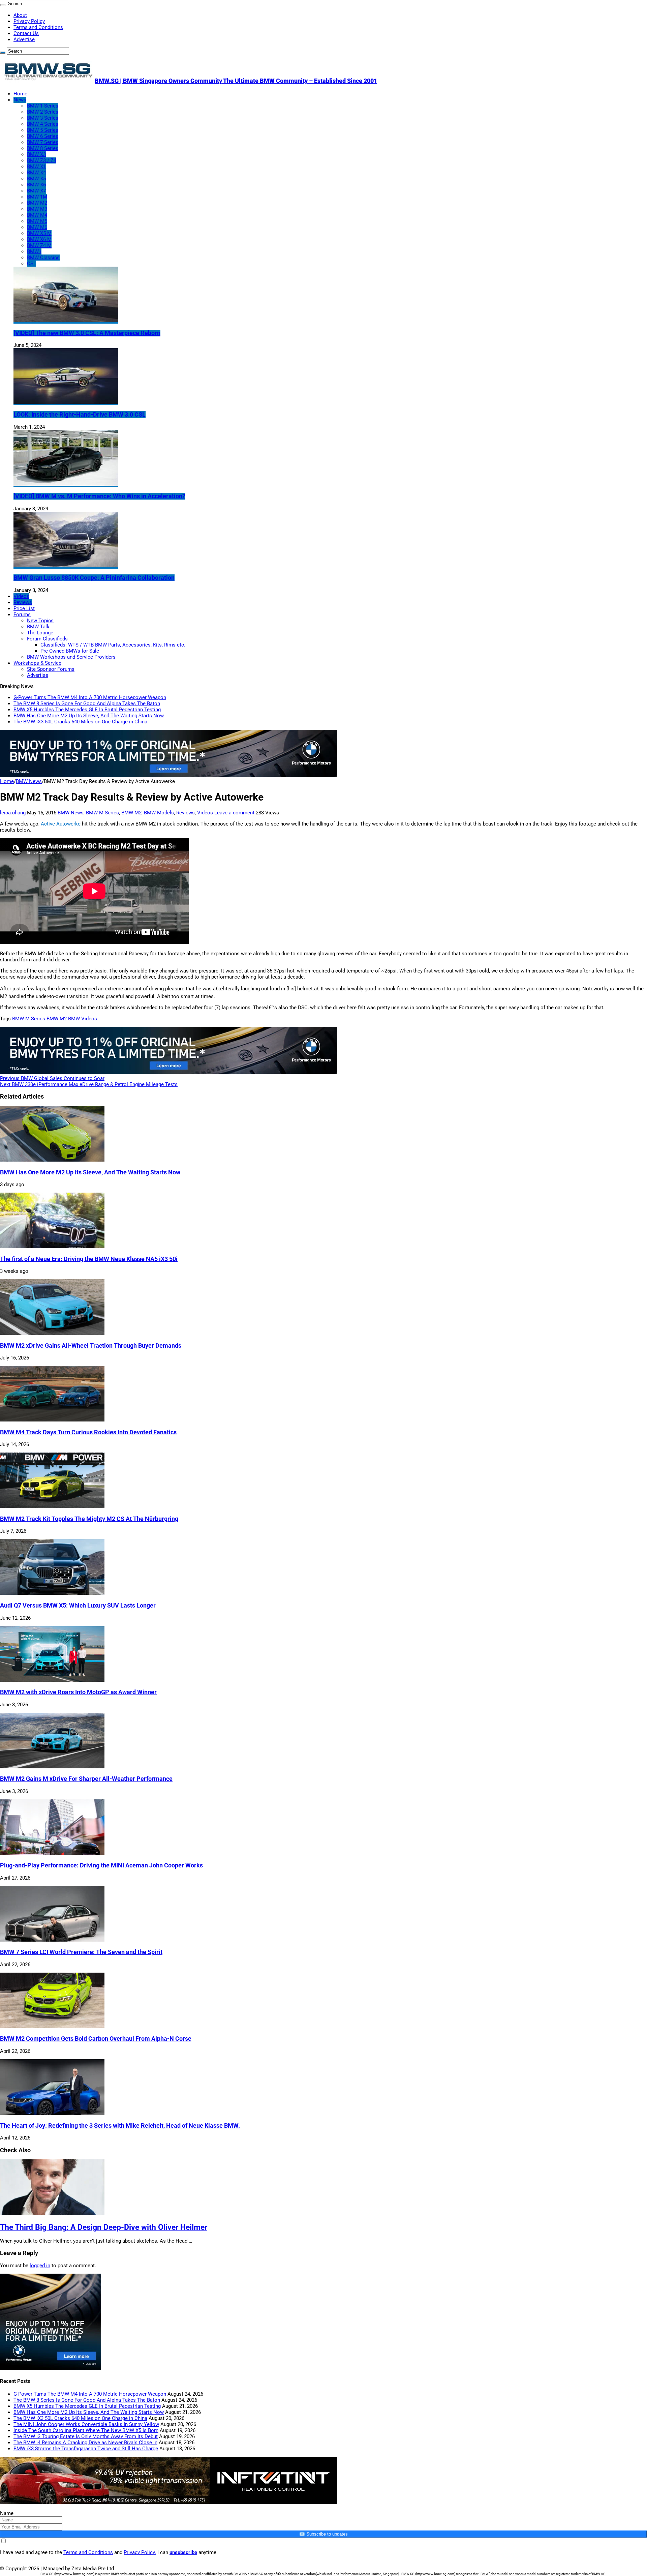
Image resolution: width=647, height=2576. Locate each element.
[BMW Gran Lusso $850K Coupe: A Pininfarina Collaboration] (66, 566)
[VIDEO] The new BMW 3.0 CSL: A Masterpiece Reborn (87, 333)
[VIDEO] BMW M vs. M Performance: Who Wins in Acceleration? (99, 496)
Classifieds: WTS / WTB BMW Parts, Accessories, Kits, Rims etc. (113, 645)
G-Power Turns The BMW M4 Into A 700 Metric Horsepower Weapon (90, 697)
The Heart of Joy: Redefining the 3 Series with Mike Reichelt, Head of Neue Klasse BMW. (120, 2126)
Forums (22, 615)
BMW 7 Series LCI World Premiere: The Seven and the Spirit (81, 1952)
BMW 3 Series (43, 118)
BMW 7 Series (43, 142)
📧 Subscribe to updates (323, 2534)
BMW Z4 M (39, 245)
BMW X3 (36, 154)
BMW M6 (37, 227)
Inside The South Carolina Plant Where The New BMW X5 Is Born (86, 2430)
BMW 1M (37, 197)
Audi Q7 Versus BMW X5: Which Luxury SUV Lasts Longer (78, 1606)
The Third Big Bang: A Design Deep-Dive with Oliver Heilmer (104, 2227)
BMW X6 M (39, 239)
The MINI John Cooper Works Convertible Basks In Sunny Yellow (86, 2424)
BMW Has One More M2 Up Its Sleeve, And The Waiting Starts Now (89, 716)
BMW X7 (36, 191)
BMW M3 (37, 209)
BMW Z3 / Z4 (42, 160)
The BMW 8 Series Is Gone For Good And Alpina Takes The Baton (87, 703)
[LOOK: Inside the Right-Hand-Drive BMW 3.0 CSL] (66, 402)
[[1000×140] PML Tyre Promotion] (168, 775)
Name (7, 2513)
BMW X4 (36, 173)
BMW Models (159, 813)
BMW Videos (83, 1019)
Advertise (24, 39)
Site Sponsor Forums (51, 669)
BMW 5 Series (43, 130)
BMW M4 (37, 215)
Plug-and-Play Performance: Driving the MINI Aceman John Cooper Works (101, 1865)
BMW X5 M (39, 233)
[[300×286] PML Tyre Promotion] (51, 2368)
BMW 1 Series (43, 106)
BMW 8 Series (43, 148)
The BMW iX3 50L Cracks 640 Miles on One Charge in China (80, 722)
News (20, 100)
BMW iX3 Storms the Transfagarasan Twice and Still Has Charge (86, 2449)
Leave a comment (234, 813)
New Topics (40, 621)
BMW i (34, 251)
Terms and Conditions (38, 27)
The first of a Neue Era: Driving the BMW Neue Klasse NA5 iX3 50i (89, 1259)
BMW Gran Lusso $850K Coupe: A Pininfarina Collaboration (94, 578)
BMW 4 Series (43, 124)
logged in (40, 2266)
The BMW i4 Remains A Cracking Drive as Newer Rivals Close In (85, 2443)
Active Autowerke (61, 824)
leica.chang (13, 813)
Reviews (23, 602)
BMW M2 (37, 203)
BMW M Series (102, 813)
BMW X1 (36, 167)
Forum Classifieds (47, 639)
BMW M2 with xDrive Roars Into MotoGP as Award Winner (78, 1692)
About (20, 15)
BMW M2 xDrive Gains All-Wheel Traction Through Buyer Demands (91, 1346)
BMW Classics (43, 258)
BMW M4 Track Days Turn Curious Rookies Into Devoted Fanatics (88, 1432)
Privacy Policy (29, 21)
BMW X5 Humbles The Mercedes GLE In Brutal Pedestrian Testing (87, 710)
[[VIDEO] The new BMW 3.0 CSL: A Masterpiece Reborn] (66, 321)
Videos (21, 596)
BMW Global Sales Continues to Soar (52, 1078)
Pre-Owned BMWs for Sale (70, 651)
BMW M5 (37, 221)
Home (20, 94)
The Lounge (40, 633)
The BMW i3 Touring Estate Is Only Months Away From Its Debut (86, 2436)
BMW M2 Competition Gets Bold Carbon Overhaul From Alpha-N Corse (96, 2039)
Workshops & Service (37, 663)
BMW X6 (36, 185)
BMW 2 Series (43, 112)
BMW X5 (36, 179)
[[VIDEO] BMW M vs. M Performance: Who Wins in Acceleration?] (66, 484)
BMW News (29, 781)
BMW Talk (38, 627)
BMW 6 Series (43, 136)
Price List (24, 608)
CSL (32, 264)
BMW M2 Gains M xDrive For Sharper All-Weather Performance (86, 1779)
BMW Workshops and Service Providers (71, 657)
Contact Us (26, 33)
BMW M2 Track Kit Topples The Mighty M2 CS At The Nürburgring (89, 1519)
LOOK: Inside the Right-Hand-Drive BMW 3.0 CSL (80, 415)
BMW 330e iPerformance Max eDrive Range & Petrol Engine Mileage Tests (89, 1084)
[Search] (3, 5)
